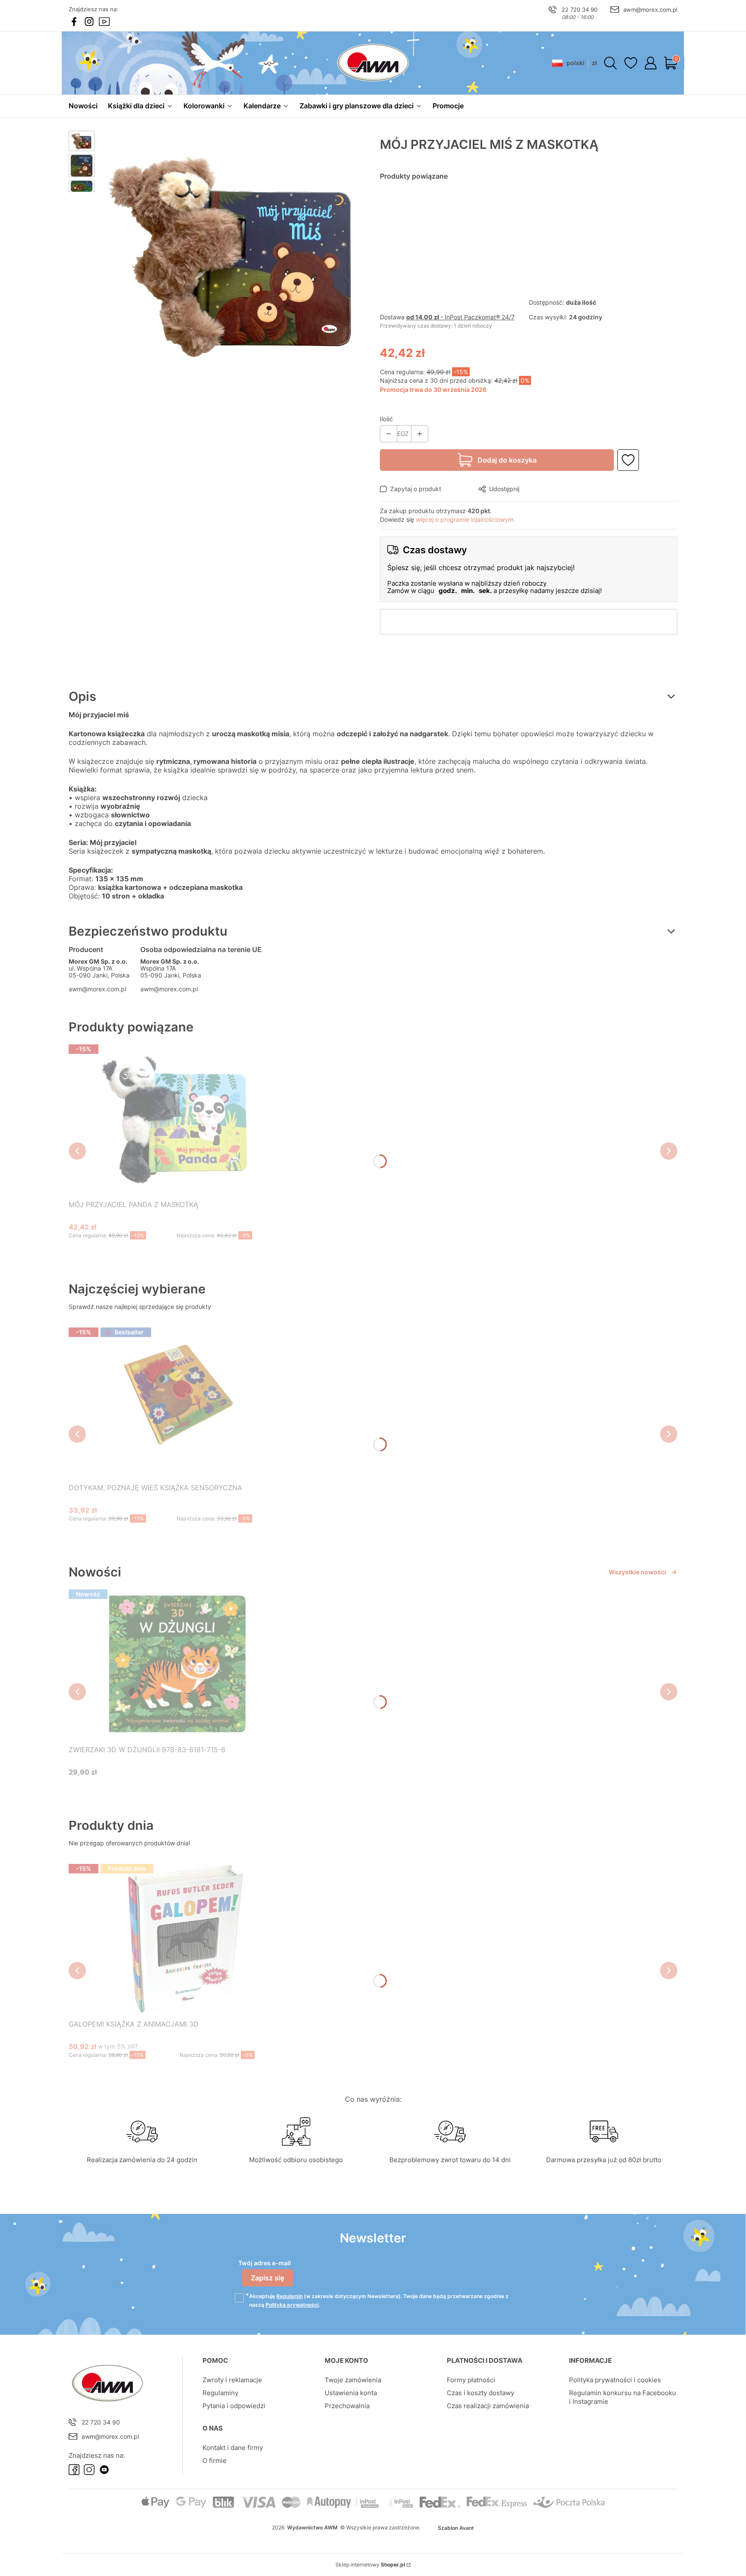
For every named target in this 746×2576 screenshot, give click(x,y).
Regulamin (289, 2296)
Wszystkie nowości (637, 1572)
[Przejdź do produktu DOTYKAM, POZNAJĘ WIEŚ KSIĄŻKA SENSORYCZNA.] (177, 1402)
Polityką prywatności (292, 2305)
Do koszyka (166, 1252)
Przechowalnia (347, 2406)
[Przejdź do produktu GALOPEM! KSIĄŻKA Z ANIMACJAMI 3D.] (180, 1938)
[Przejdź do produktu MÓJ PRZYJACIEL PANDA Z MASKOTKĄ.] (177, 1119)
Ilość (386, 419)
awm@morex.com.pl (650, 9)
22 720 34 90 (580, 9)
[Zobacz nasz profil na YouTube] (104, 22)
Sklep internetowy (370, 2565)
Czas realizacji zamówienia (488, 2406)
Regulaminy (220, 2393)
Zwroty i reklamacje (232, 2380)
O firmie (215, 2461)
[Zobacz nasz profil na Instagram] (89, 22)
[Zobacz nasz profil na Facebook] (74, 22)
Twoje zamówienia (353, 2380)
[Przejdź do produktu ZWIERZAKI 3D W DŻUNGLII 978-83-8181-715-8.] (177, 1664)
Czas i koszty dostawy (480, 2393)
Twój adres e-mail (265, 2263)
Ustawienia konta (351, 2393)
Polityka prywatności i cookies (615, 2380)
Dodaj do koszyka (507, 460)
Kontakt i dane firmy (233, 2448)
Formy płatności (471, 2380)
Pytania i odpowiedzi (234, 2406)
